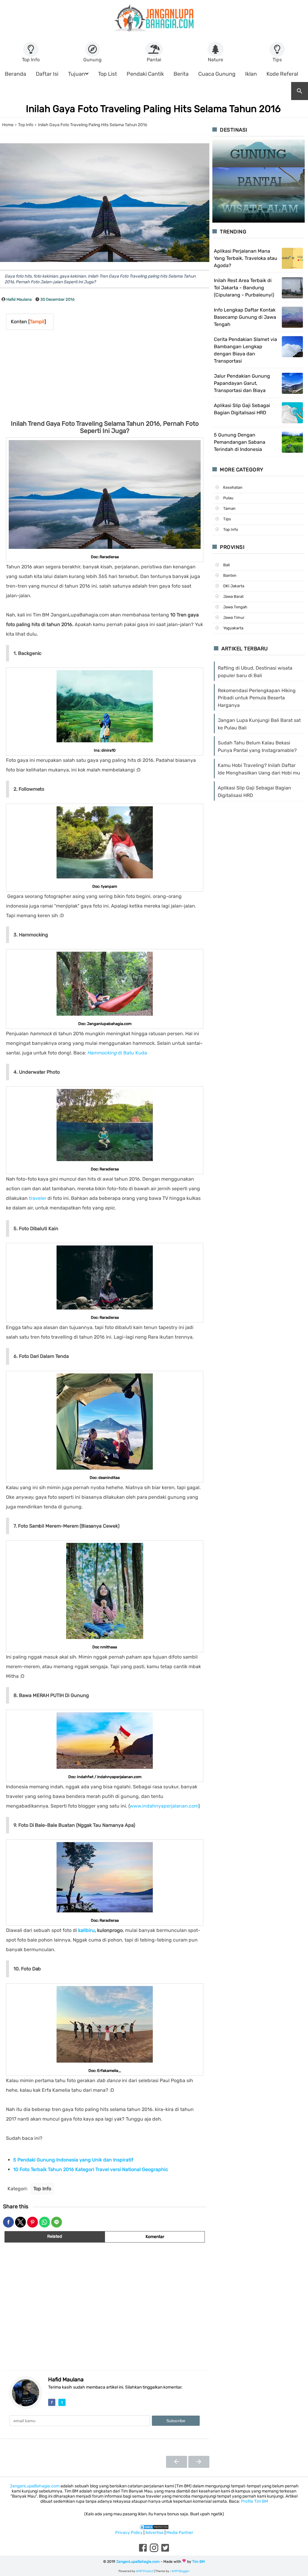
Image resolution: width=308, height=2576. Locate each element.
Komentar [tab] (155, 2237)
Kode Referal (282, 74)
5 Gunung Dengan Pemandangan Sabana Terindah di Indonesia (240, 442)
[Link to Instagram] (154, 2552)
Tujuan (77, 74)
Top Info (42, 2189)
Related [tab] (55, 2236)
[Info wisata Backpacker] (154, 18)
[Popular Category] (259, 154)
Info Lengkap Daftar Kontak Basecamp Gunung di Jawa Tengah (245, 317)
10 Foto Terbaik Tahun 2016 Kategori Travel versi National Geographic (91, 2169)
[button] (8, 2222)
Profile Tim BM (254, 2501)
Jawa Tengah (235, 607)
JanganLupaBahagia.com (35, 2486)
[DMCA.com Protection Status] (154, 2527)
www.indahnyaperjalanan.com (164, 1806)
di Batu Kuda (117, 1053)
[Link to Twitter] (165, 2552)
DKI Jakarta (234, 586)
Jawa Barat (233, 596)
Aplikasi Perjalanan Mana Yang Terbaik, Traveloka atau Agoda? (246, 258)
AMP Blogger (180, 2571)
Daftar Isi (47, 74)
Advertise (154, 2533)
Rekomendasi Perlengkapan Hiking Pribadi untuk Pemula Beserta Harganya (257, 698)
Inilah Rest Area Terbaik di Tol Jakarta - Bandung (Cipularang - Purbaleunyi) (244, 288)
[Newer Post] (177, 2462)
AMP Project (145, 2571)
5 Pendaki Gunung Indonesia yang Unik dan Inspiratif (73, 2160)
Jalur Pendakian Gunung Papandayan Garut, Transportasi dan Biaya (242, 383)
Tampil (37, 322)
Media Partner (180, 2533)
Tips (227, 519)
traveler (37, 1198)
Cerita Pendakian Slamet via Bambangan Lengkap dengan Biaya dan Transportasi (245, 350)
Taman (229, 508)
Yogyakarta (233, 628)
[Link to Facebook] (143, 2552)
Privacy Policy (129, 2533)
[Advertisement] (76, 375)
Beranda (15, 74)
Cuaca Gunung (217, 74)
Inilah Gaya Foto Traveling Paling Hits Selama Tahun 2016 (153, 109)
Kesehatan (233, 487)
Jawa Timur (234, 617)
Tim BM (199, 2562)
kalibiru (86, 1930)
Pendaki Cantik (145, 74)
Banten (230, 575)
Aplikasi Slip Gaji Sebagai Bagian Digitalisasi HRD (242, 409)
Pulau (228, 498)
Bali (226, 565)
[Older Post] (199, 2462)
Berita (181, 74)
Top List (108, 74)
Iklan (251, 74)
